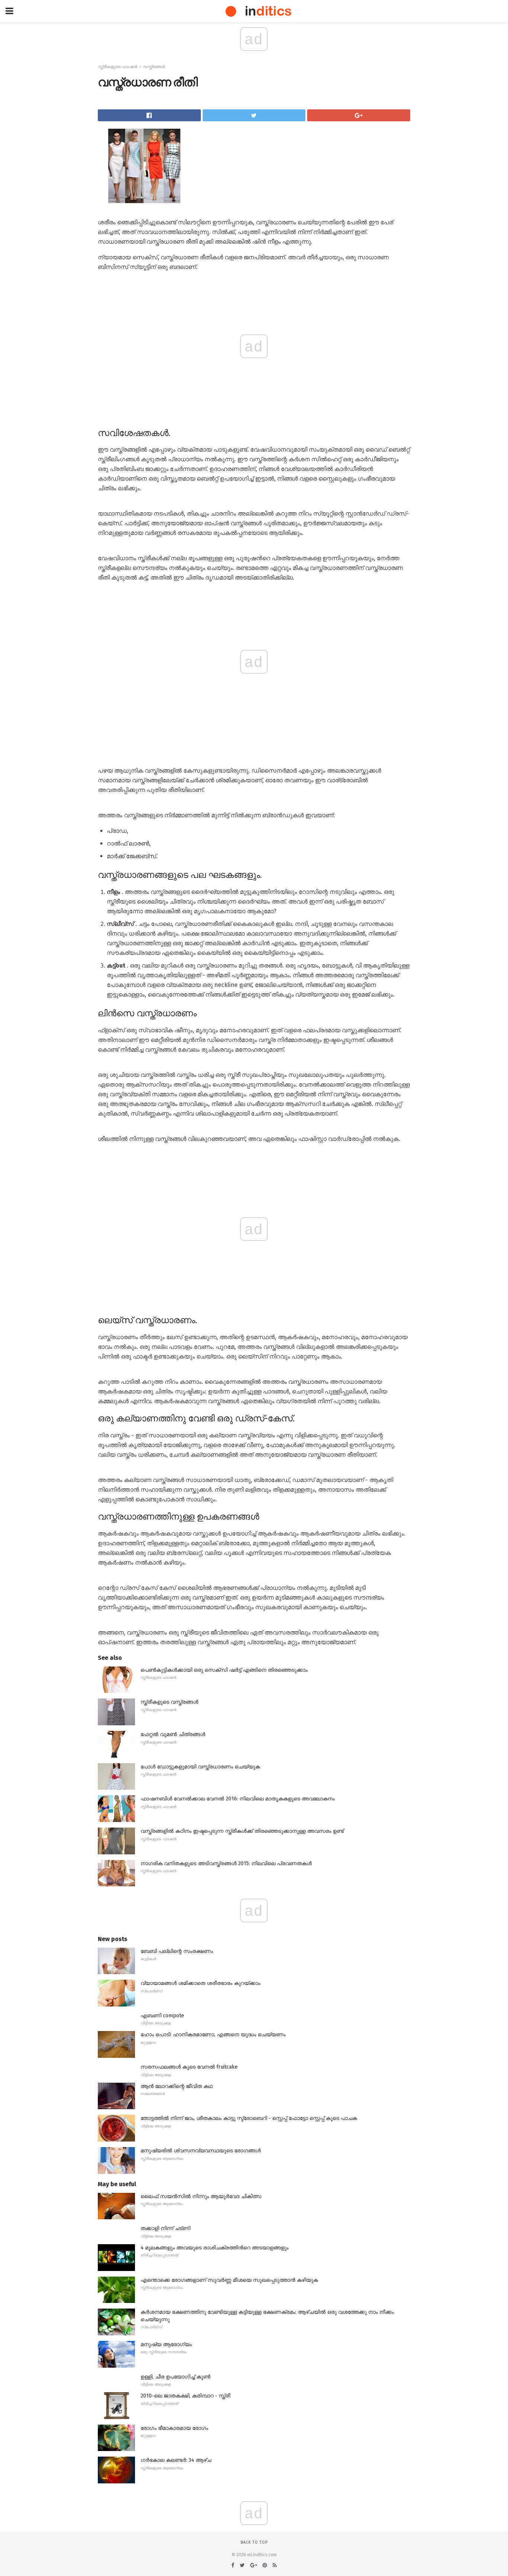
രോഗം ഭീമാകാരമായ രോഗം (174, 2428)
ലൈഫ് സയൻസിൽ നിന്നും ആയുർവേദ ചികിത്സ (201, 2196)
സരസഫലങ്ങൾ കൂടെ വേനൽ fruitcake (189, 2067)
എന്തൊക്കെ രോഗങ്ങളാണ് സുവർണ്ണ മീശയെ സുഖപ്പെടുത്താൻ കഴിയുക (229, 2280)
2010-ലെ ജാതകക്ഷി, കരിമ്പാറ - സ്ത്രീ (185, 2396)
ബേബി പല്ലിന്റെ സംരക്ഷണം (177, 1951)
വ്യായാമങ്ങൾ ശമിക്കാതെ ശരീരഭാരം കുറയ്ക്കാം (200, 1983)
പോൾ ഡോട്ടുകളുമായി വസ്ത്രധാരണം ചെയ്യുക (200, 1767)
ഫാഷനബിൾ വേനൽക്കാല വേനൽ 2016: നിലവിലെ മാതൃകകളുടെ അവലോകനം (238, 1799)
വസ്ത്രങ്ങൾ (154, 67)
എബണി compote (162, 2016)
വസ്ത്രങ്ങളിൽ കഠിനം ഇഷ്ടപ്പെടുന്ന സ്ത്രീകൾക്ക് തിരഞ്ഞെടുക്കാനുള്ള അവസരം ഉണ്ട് (242, 1831)
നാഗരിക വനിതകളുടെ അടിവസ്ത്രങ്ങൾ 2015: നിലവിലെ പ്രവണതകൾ (226, 1863)
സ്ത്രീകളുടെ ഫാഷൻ (118, 67)
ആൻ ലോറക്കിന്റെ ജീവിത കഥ (177, 2086)
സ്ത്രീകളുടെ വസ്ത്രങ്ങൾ (169, 1702)
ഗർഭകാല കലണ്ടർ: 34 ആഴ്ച (176, 2460)
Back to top (254, 2542)
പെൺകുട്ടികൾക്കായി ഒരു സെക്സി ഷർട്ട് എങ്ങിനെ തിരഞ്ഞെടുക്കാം (224, 1670)
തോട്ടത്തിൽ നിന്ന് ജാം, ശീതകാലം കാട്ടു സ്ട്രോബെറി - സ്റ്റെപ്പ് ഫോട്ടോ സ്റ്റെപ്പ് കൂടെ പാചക (249, 2118)
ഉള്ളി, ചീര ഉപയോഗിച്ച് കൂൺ (176, 2377)
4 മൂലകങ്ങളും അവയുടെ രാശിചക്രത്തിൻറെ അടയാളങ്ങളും (215, 2248)
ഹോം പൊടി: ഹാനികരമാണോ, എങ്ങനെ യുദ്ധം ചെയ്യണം (213, 2035)
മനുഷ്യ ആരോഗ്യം (166, 2344)
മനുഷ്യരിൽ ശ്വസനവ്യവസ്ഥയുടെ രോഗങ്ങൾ (201, 2151)
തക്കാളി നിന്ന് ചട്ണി (165, 2228)
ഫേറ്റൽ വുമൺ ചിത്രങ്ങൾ (173, 1734)
